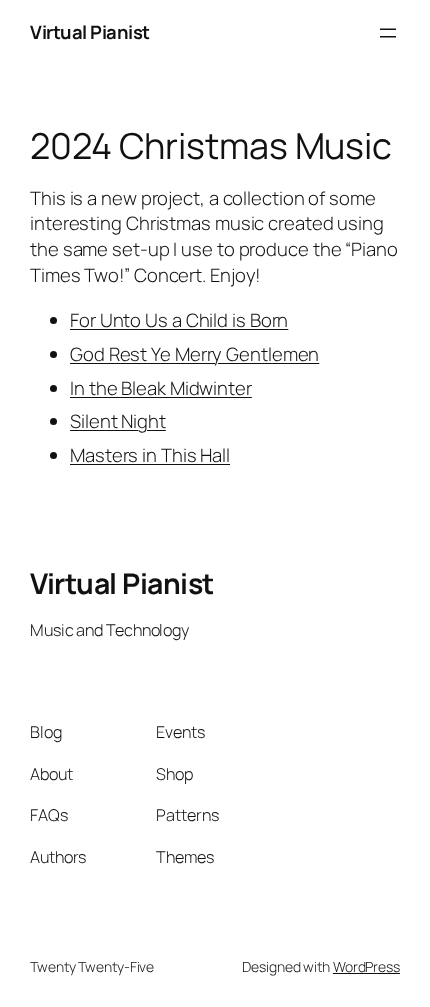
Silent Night (118, 421)
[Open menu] (388, 33)
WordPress (366, 966)
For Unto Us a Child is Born (179, 320)
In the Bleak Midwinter (161, 388)
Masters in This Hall (150, 455)
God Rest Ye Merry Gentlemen (194, 354)
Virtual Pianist (90, 32)
